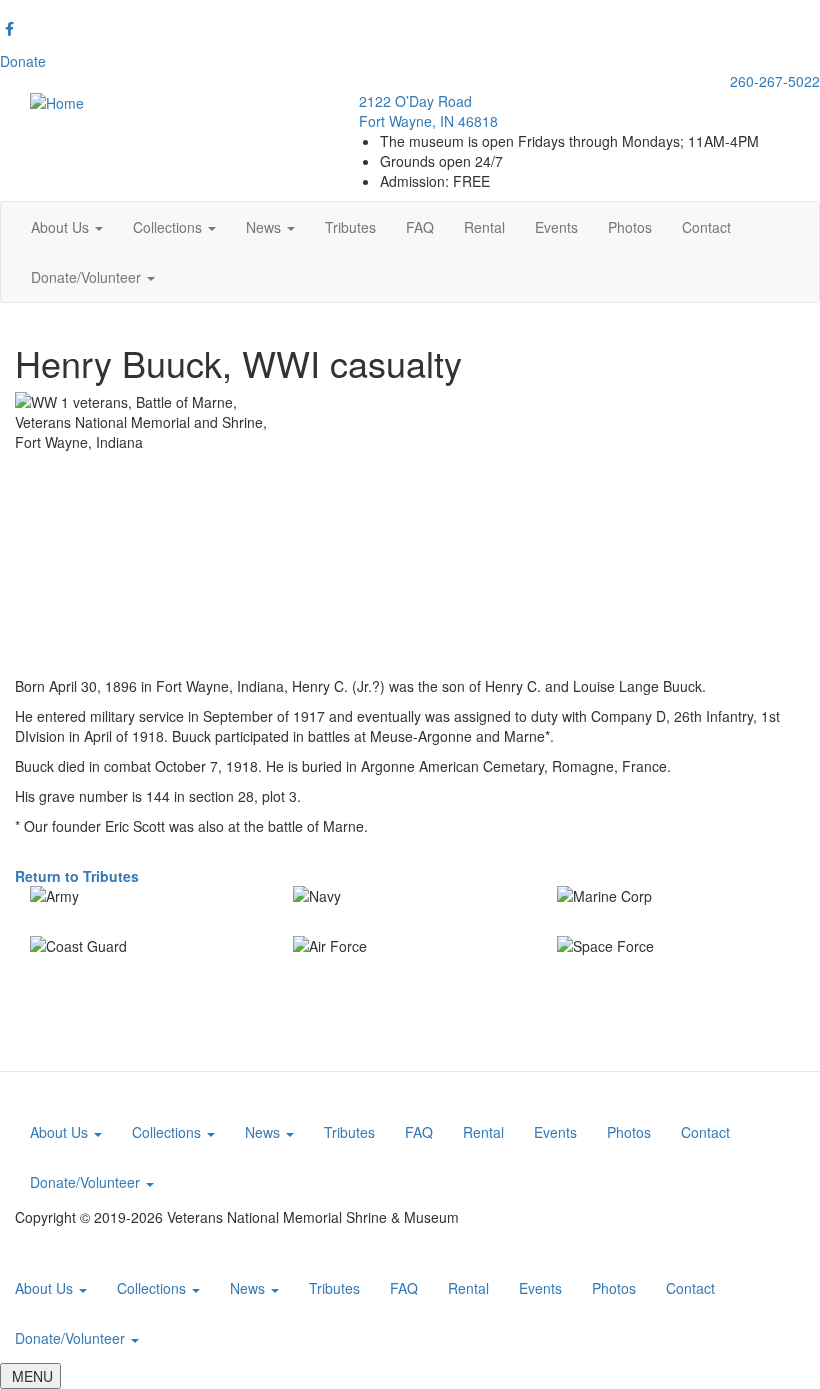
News (265, 227)
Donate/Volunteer (88, 277)
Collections (169, 227)
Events (556, 227)
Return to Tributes (77, 876)
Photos (630, 227)
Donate (23, 61)
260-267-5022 (775, 81)
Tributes (350, 227)
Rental (484, 227)
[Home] (57, 101)
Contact (706, 227)
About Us (62, 227)
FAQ (420, 227)
